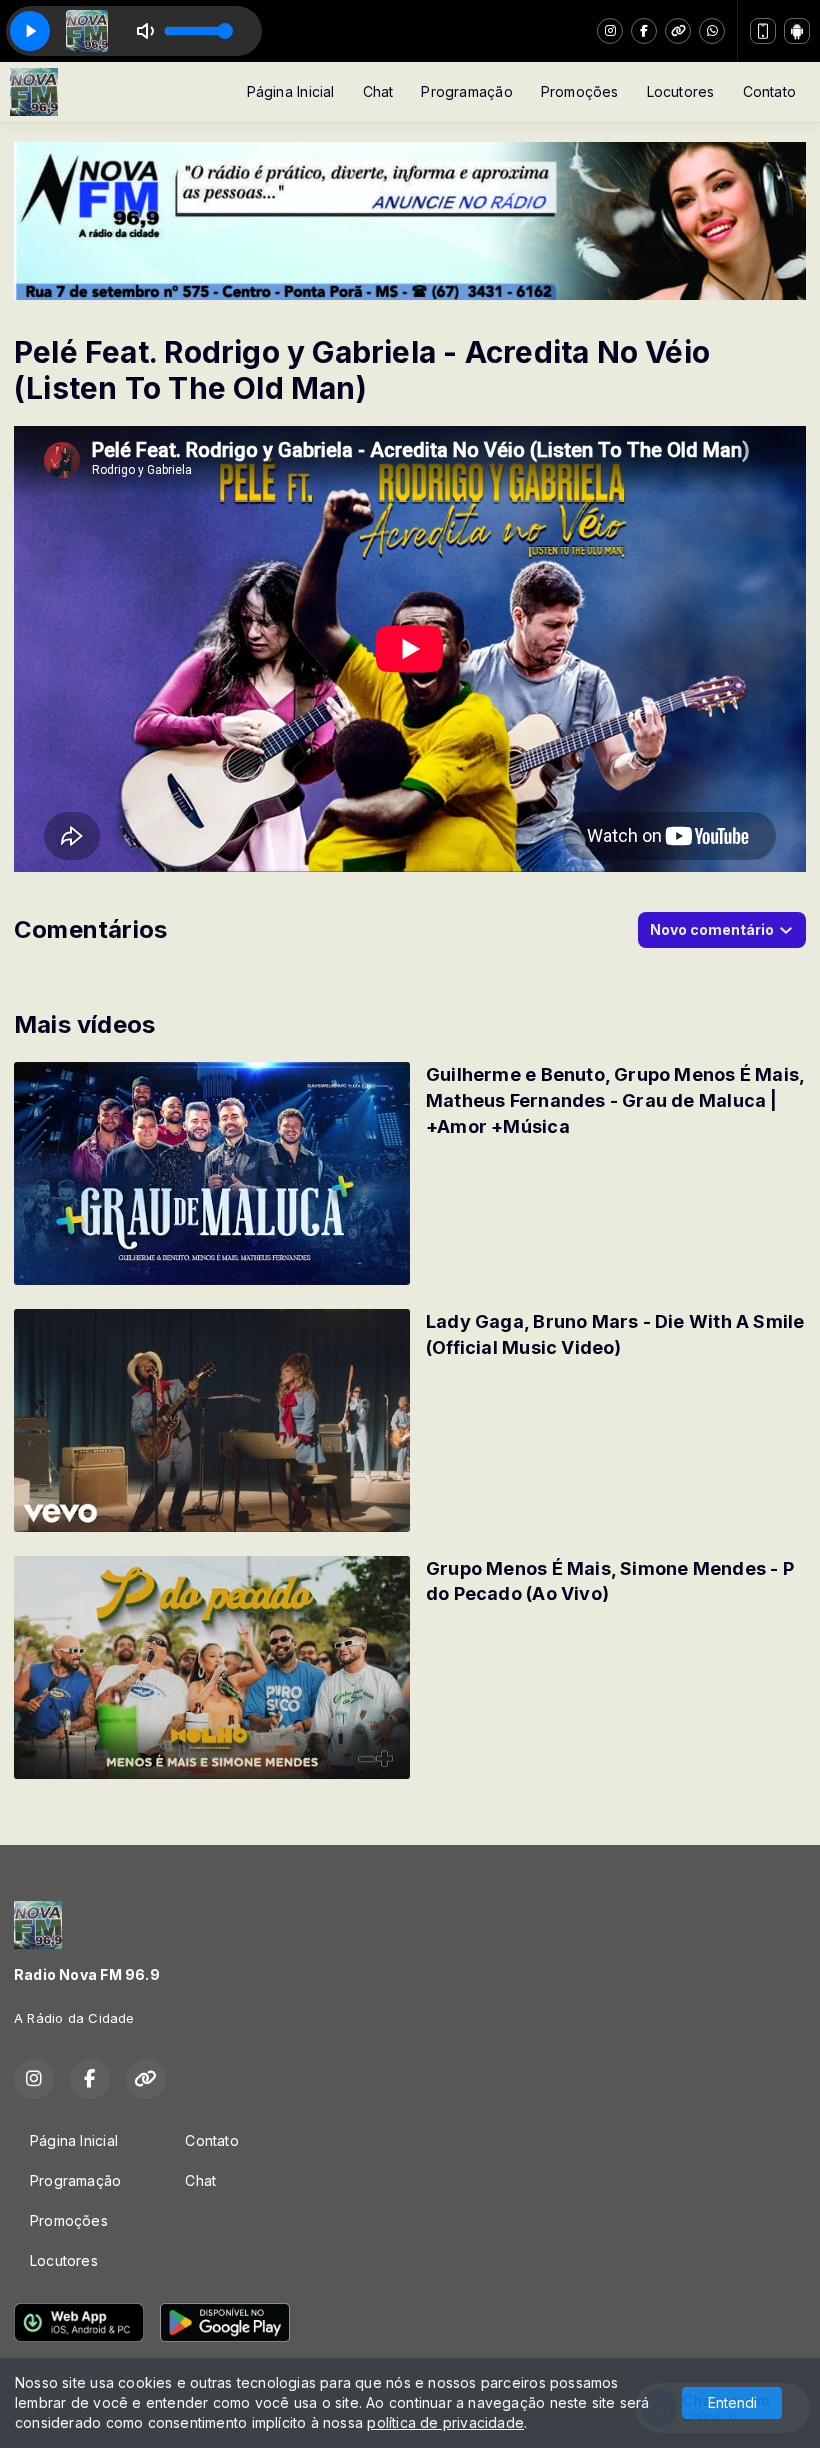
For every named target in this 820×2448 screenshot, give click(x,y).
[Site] (678, 31)
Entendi (732, 2402)
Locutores (681, 91)
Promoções (580, 91)
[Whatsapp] (712, 31)
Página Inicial (291, 91)
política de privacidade (445, 2422)
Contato (769, 91)
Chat (378, 91)
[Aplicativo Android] (797, 31)
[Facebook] (644, 31)
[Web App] (763, 31)
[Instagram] (610, 31)
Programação (466, 91)
